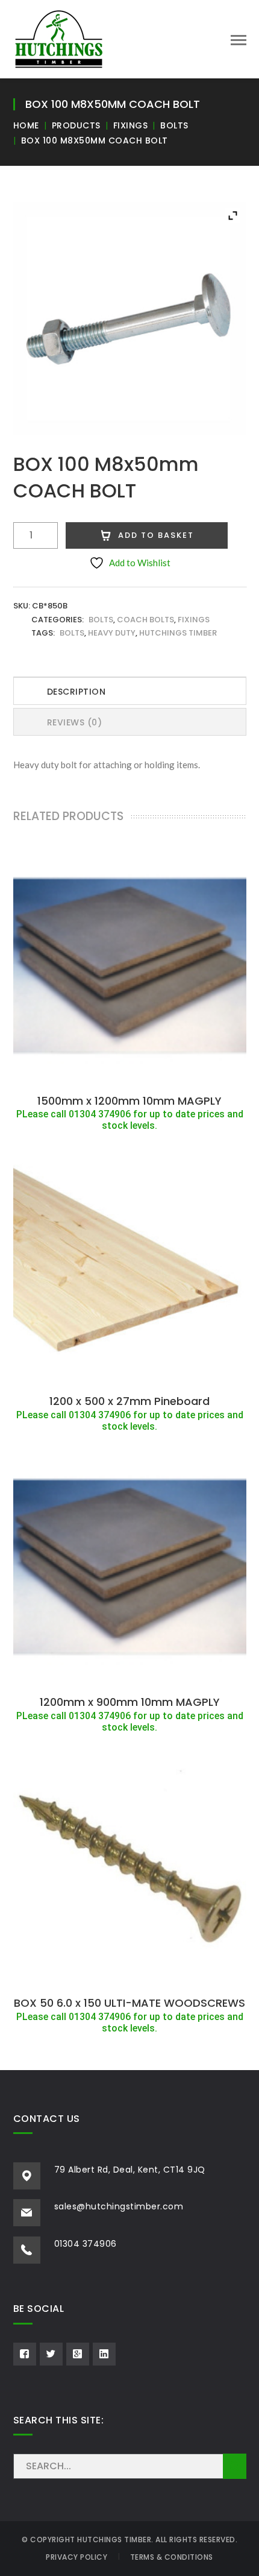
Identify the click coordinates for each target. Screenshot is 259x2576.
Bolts (174, 125)
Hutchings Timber (178, 633)
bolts (72, 633)
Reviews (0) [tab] (75, 722)
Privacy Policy (76, 2557)
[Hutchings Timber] (59, 38)
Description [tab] (76, 692)
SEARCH (235, 2466)
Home (26, 125)
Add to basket (156, 535)
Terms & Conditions (172, 2557)
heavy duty (112, 633)
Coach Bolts (145, 620)
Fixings (131, 125)
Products (76, 125)
